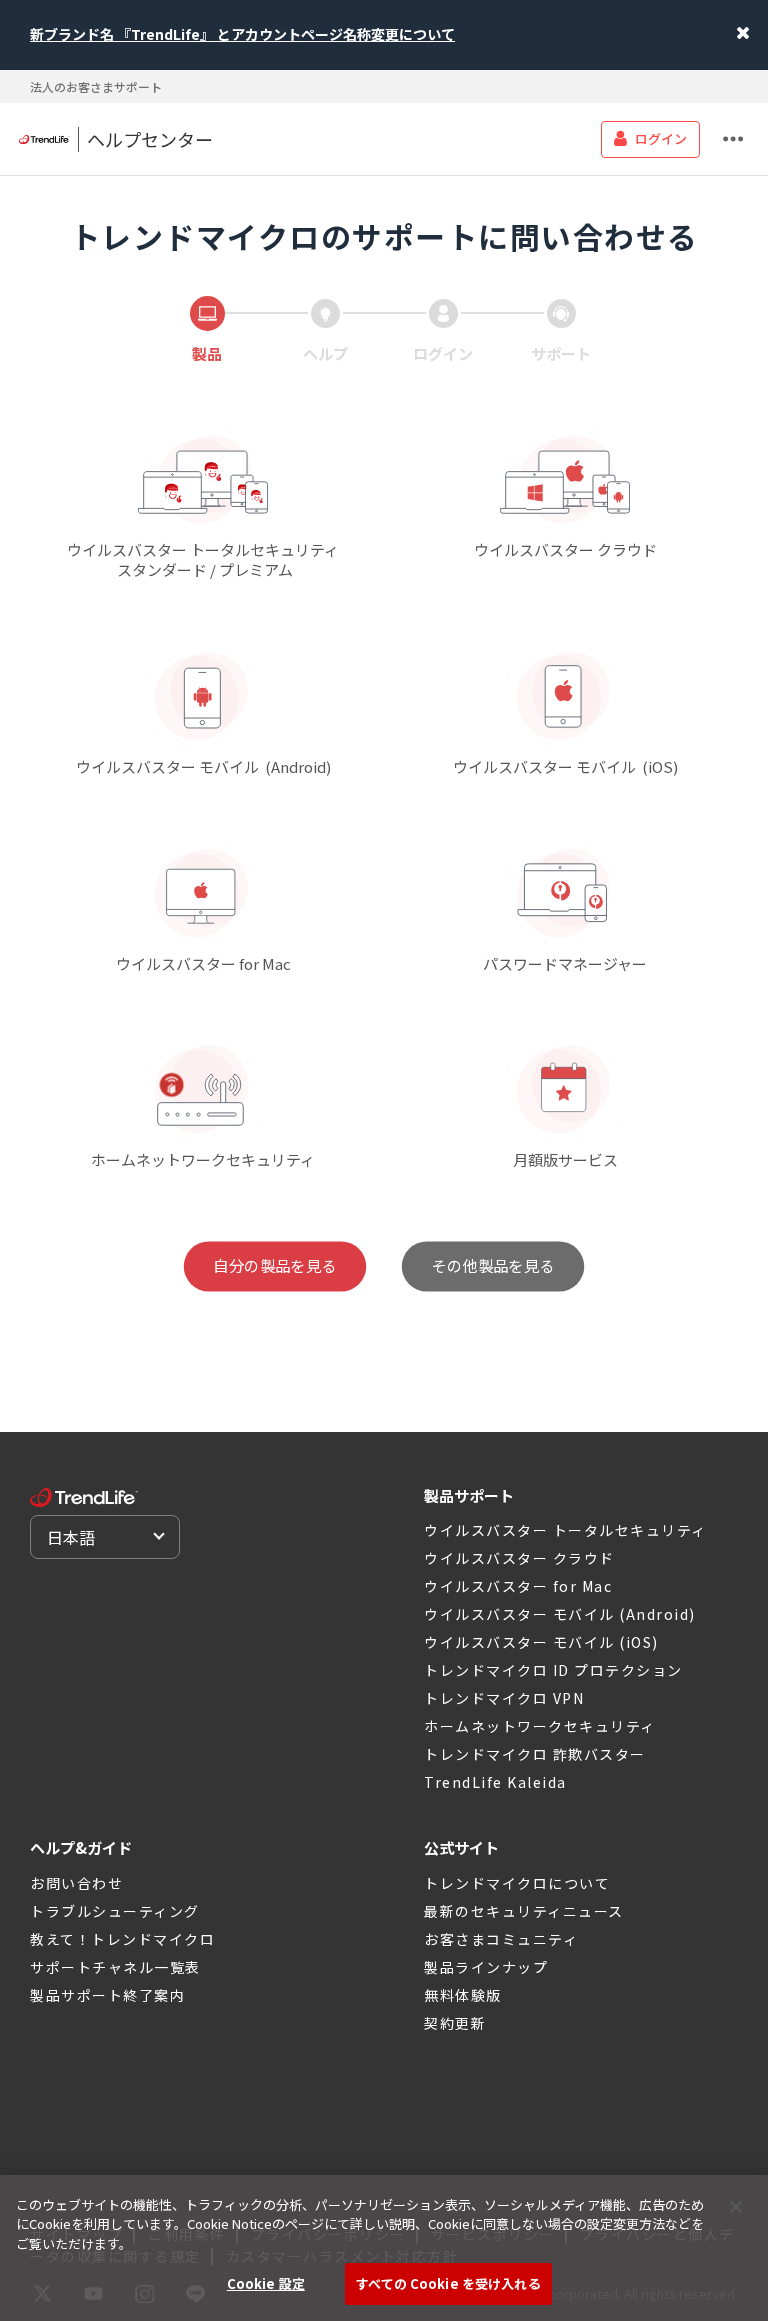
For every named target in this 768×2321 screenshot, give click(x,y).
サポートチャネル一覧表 (115, 1967)
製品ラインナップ (486, 1967)
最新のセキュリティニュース (524, 1911)
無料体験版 (463, 1995)
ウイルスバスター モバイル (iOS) (541, 1642)
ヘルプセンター (150, 139)
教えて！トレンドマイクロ (122, 1939)
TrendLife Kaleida (495, 1782)
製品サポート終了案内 (107, 1995)
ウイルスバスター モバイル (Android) (560, 1614)
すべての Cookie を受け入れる (448, 2283)
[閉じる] (736, 2207)
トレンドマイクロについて (517, 1883)
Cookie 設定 (266, 2283)
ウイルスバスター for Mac (518, 1586)
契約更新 (455, 2023)
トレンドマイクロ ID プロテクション (553, 1670)
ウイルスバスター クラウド (519, 1558)
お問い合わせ (76, 1883)
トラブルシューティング (115, 1911)
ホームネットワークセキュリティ (540, 1726)
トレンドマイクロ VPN (504, 1698)
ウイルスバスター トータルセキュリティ (565, 1530)
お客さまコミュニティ (501, 1939)
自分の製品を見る (275, 1266)
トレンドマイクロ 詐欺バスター (535, 1754)
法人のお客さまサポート (96, 86)
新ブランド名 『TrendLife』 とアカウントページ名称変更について (242, 34)
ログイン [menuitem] (661, 138)
